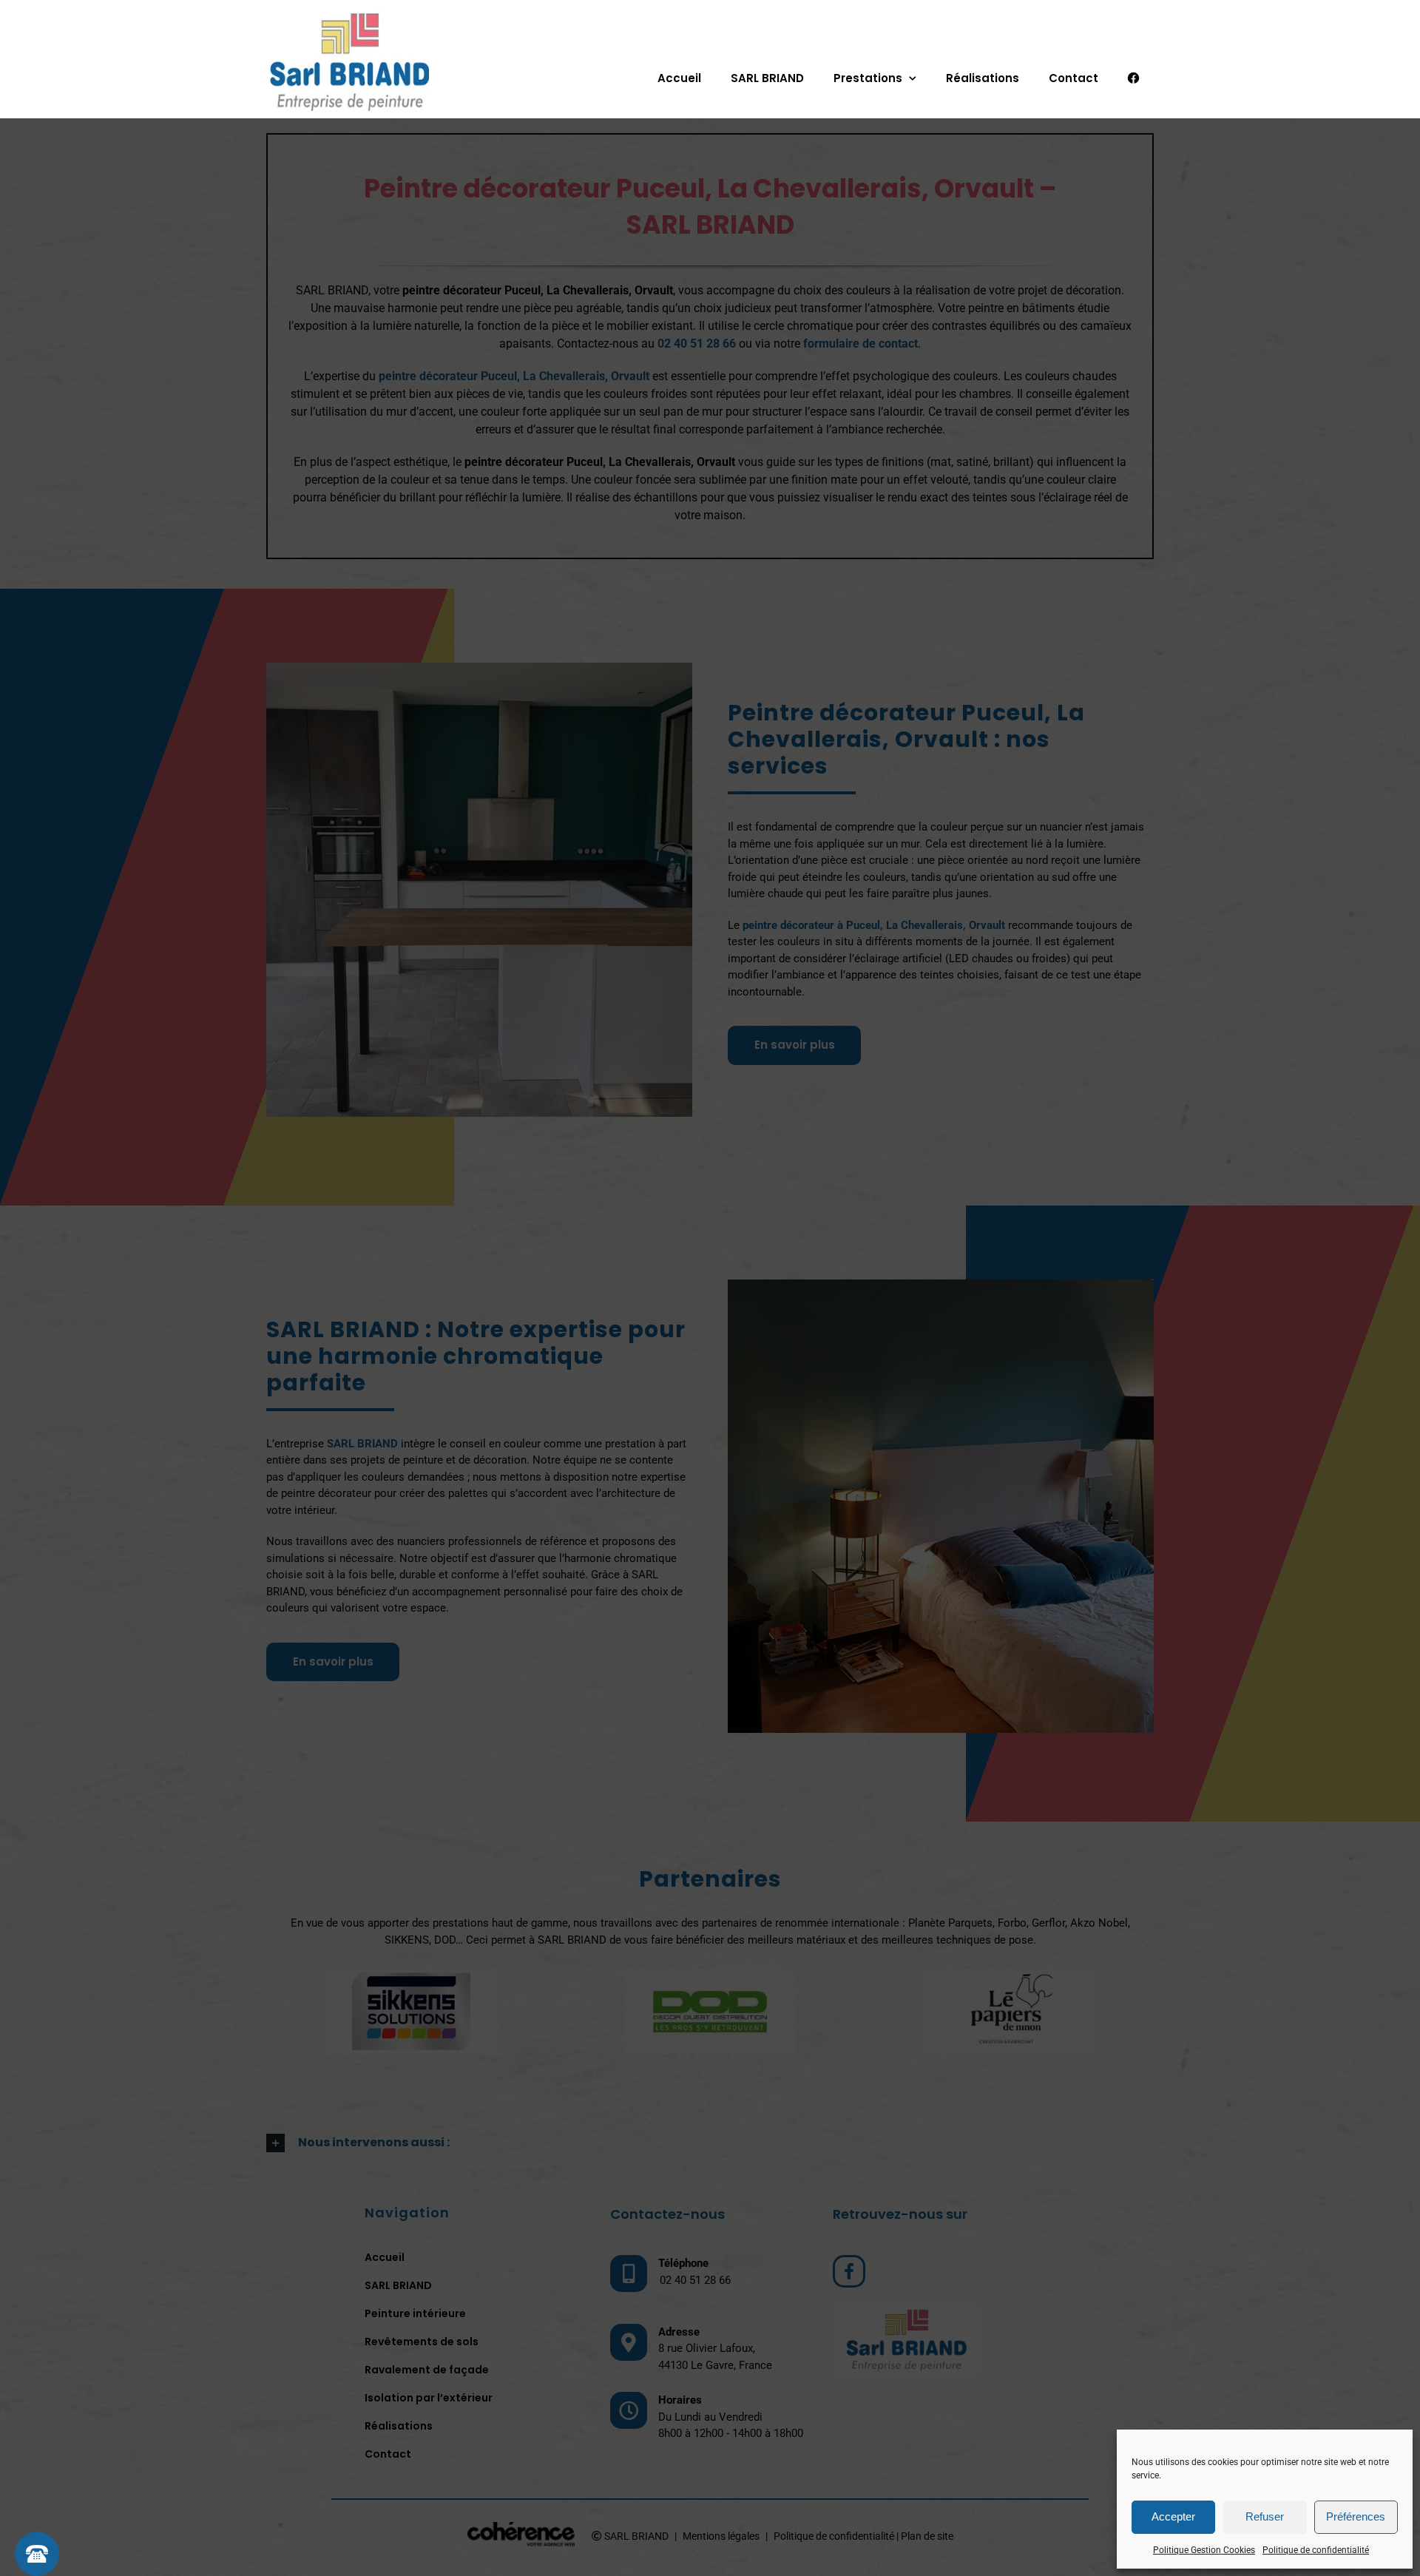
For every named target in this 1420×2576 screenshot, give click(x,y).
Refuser (1265, 2516)
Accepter (1173, 2516)
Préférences (1356, 2516)
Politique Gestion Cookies (1204, 2550)
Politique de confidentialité (1316, 2550)
